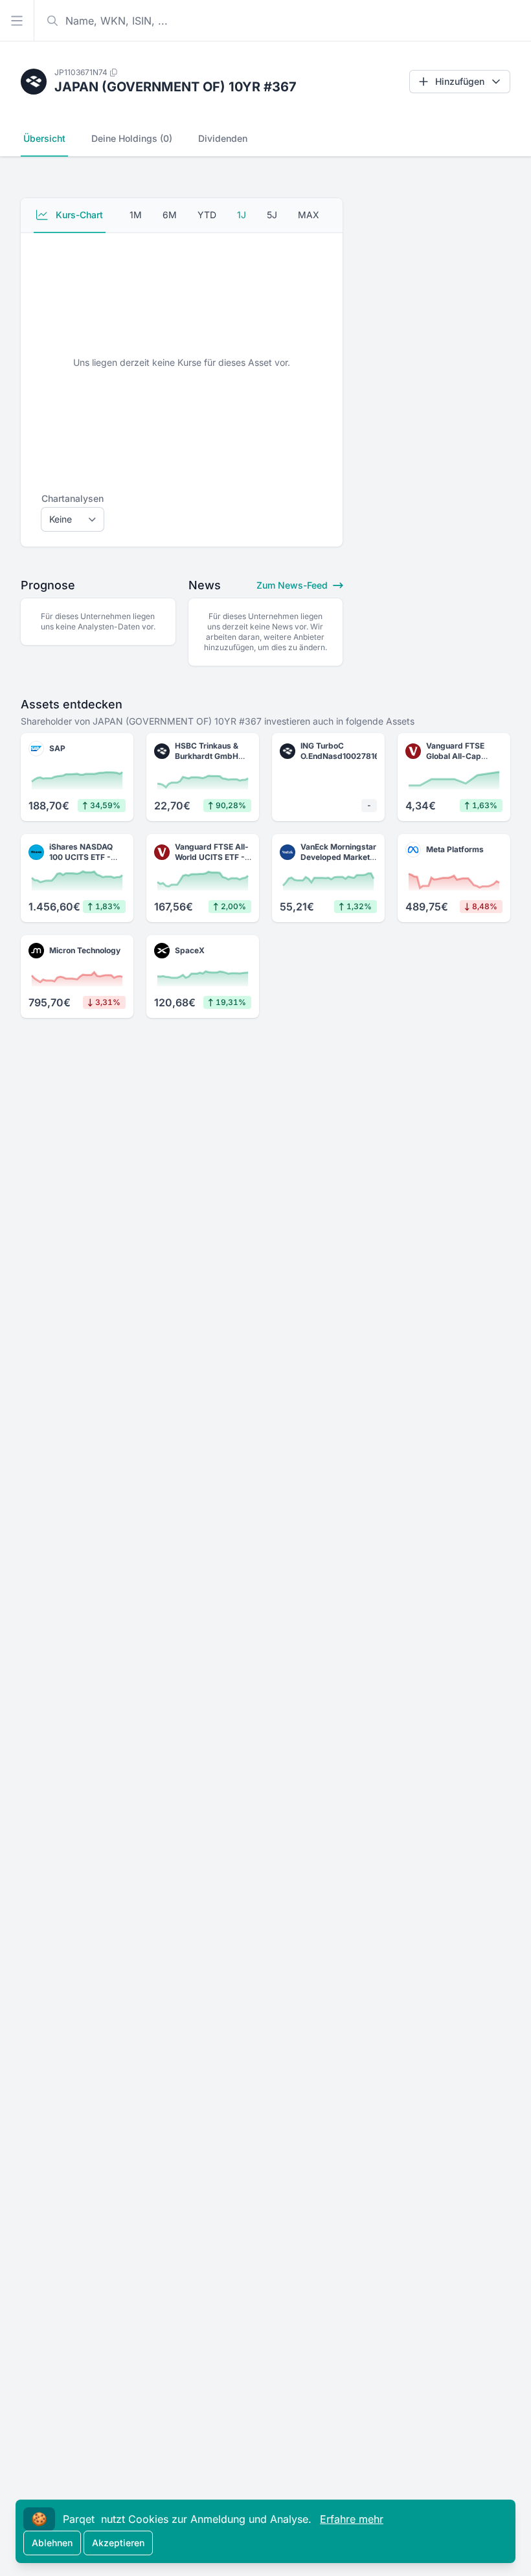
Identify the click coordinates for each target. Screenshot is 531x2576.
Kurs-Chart (78, 215)
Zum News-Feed (293, 585)
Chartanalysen (73, 498)
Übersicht (44, 138)
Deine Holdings (132, 138)
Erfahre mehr (352, 2519)
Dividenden (223, 138)
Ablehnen (52, 2543)
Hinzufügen (460, 81)
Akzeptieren (118, 2543)
